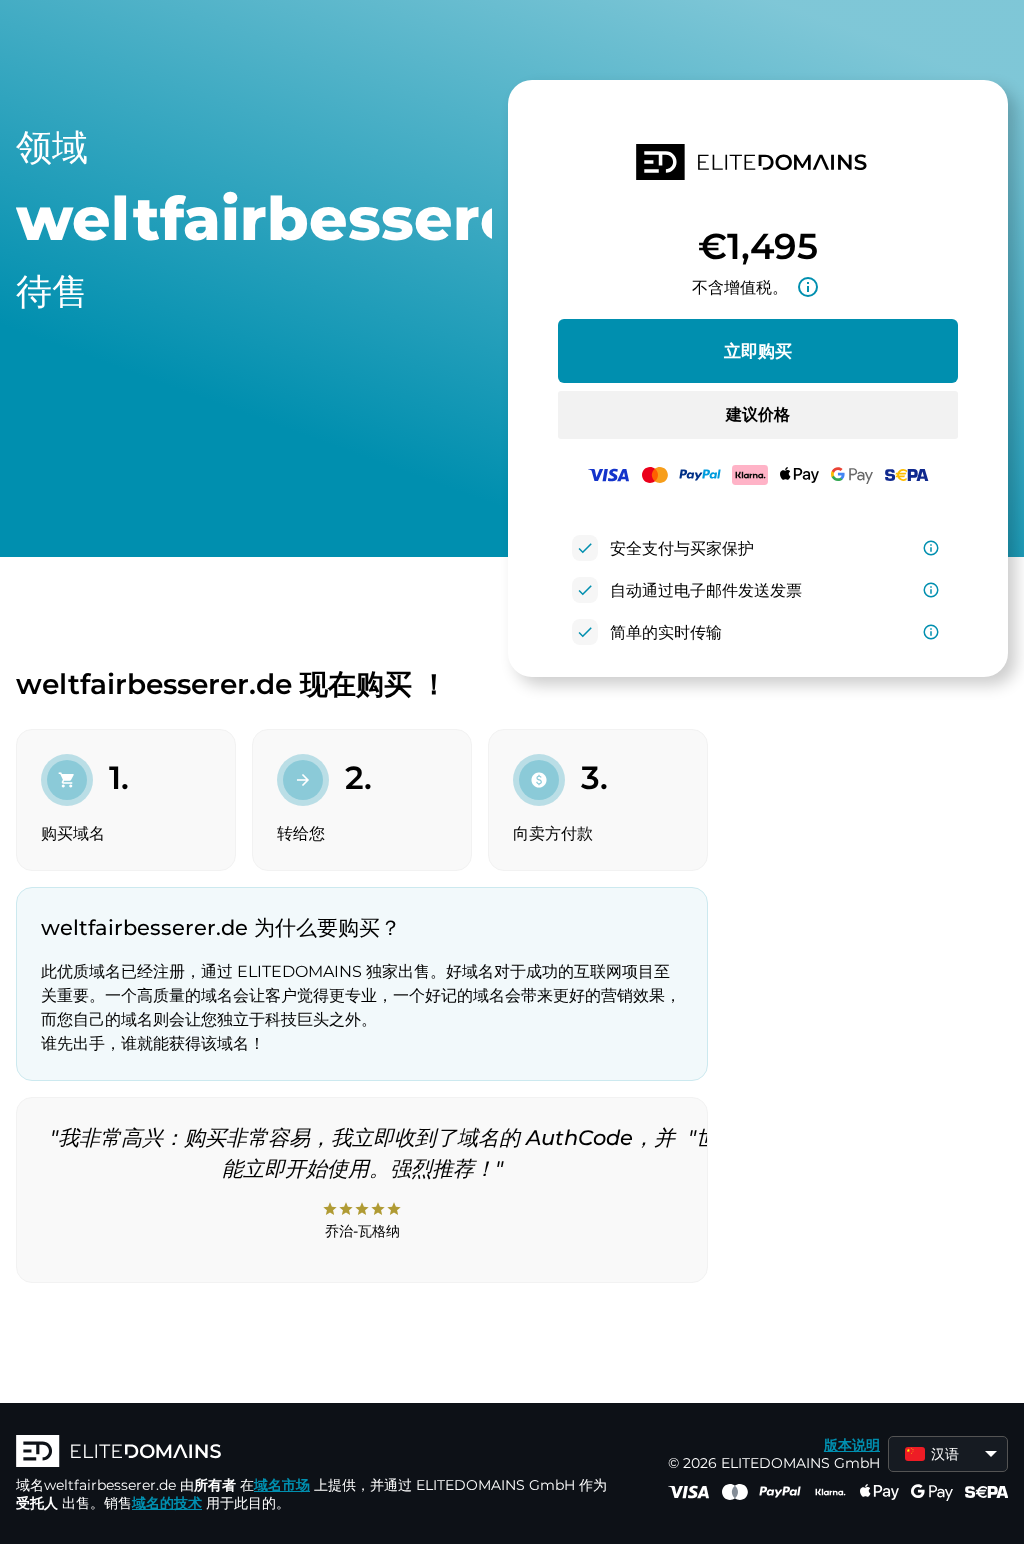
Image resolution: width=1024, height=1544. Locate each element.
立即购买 (758, 351)
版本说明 (852, 1445)
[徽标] (316, 1453)
